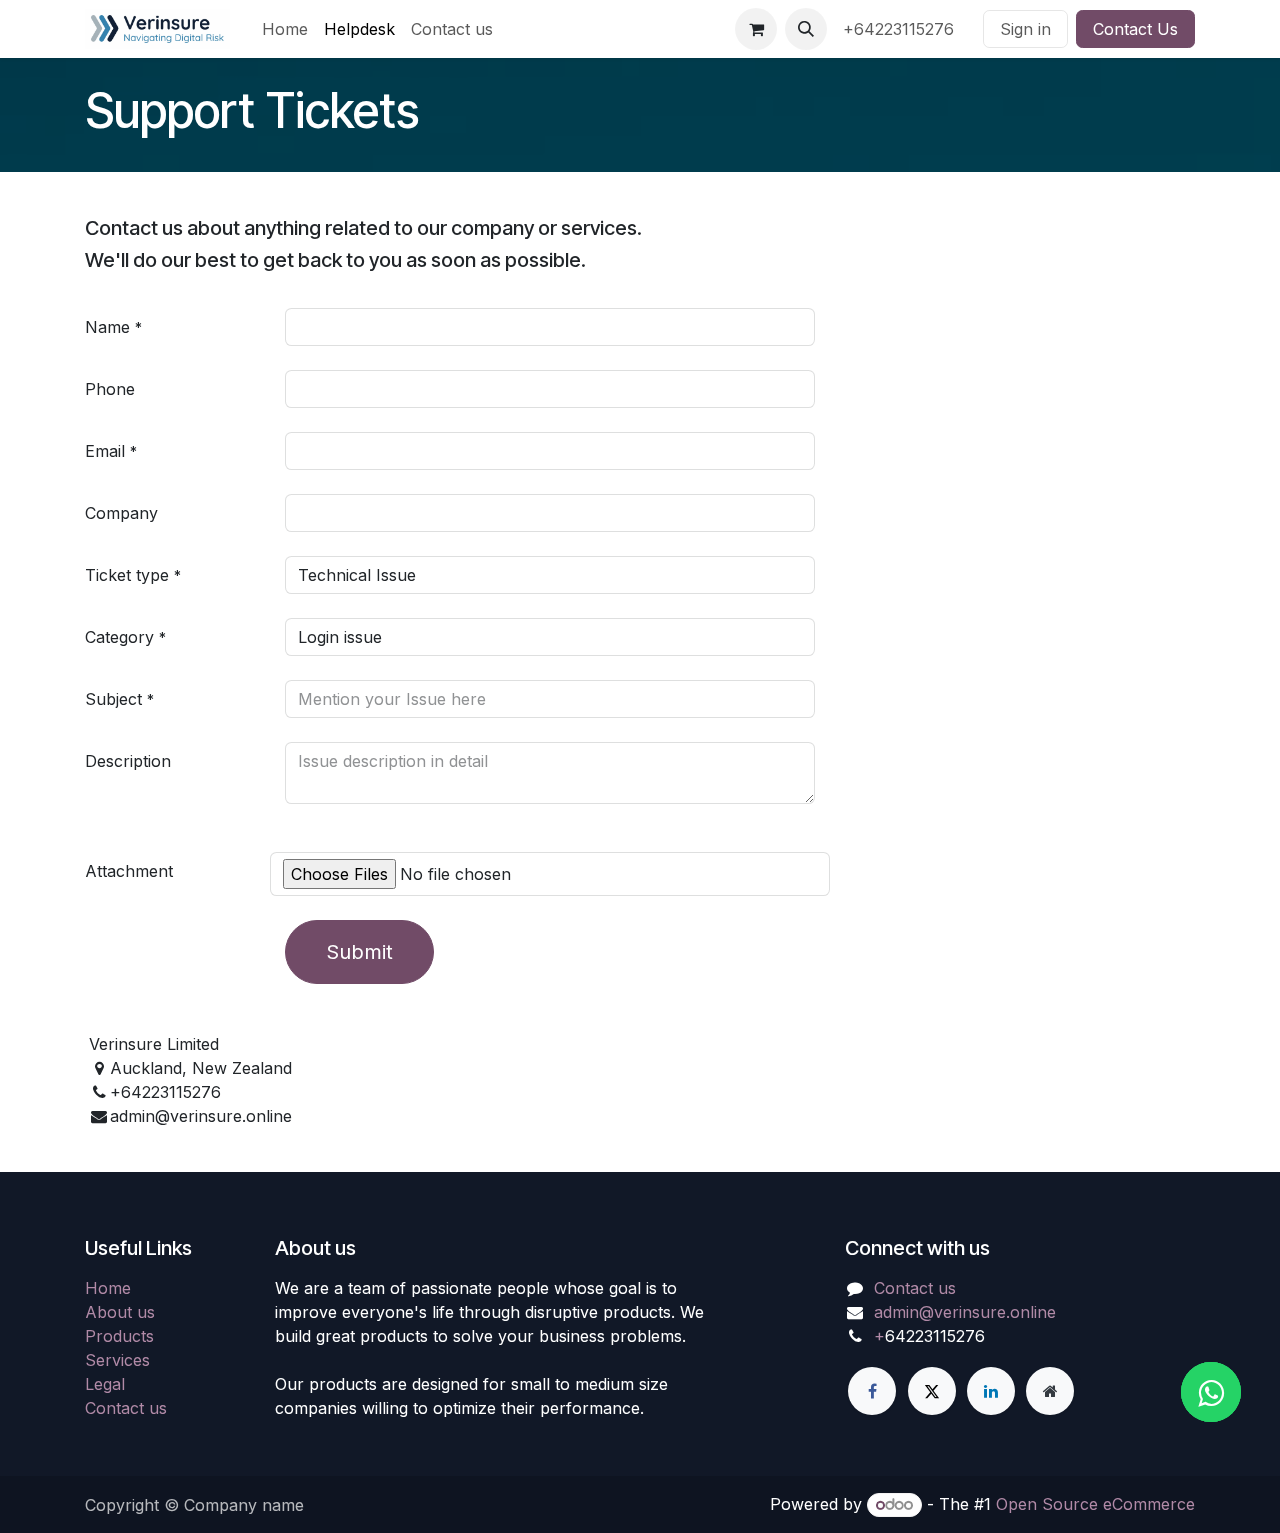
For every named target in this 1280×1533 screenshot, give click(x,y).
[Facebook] (872, 1391)
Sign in (1025, 29)
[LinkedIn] (991, 1391)
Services (117, 1360)
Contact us (126, 1408)
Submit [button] (359, 952)
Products (119, 1336)
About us (120, 1312)
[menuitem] (285, 29)
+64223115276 (901, 29)
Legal (105, 1384)
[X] (932, 1391)
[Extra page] (1050, 1391)
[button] (806, 29)
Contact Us (1135, 29)
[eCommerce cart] (756, 29)
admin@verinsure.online (965, 1312)
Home (108, 1288)
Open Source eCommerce (1095, 1504)
